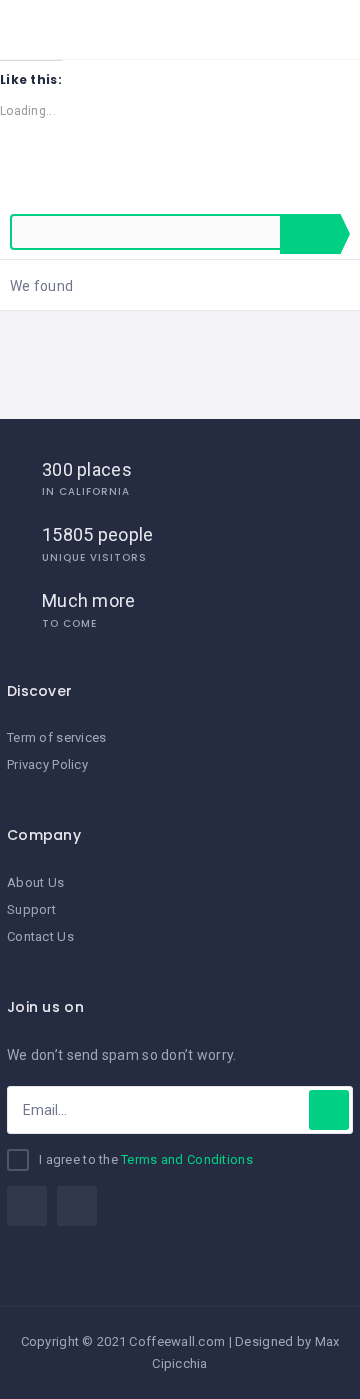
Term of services (56, 737)
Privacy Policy (47, 764)
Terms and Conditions (187, 1159)
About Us (35, 882)
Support (31, 909)
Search (310, 234)
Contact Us (40, 936)
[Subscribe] (329, 1110)
